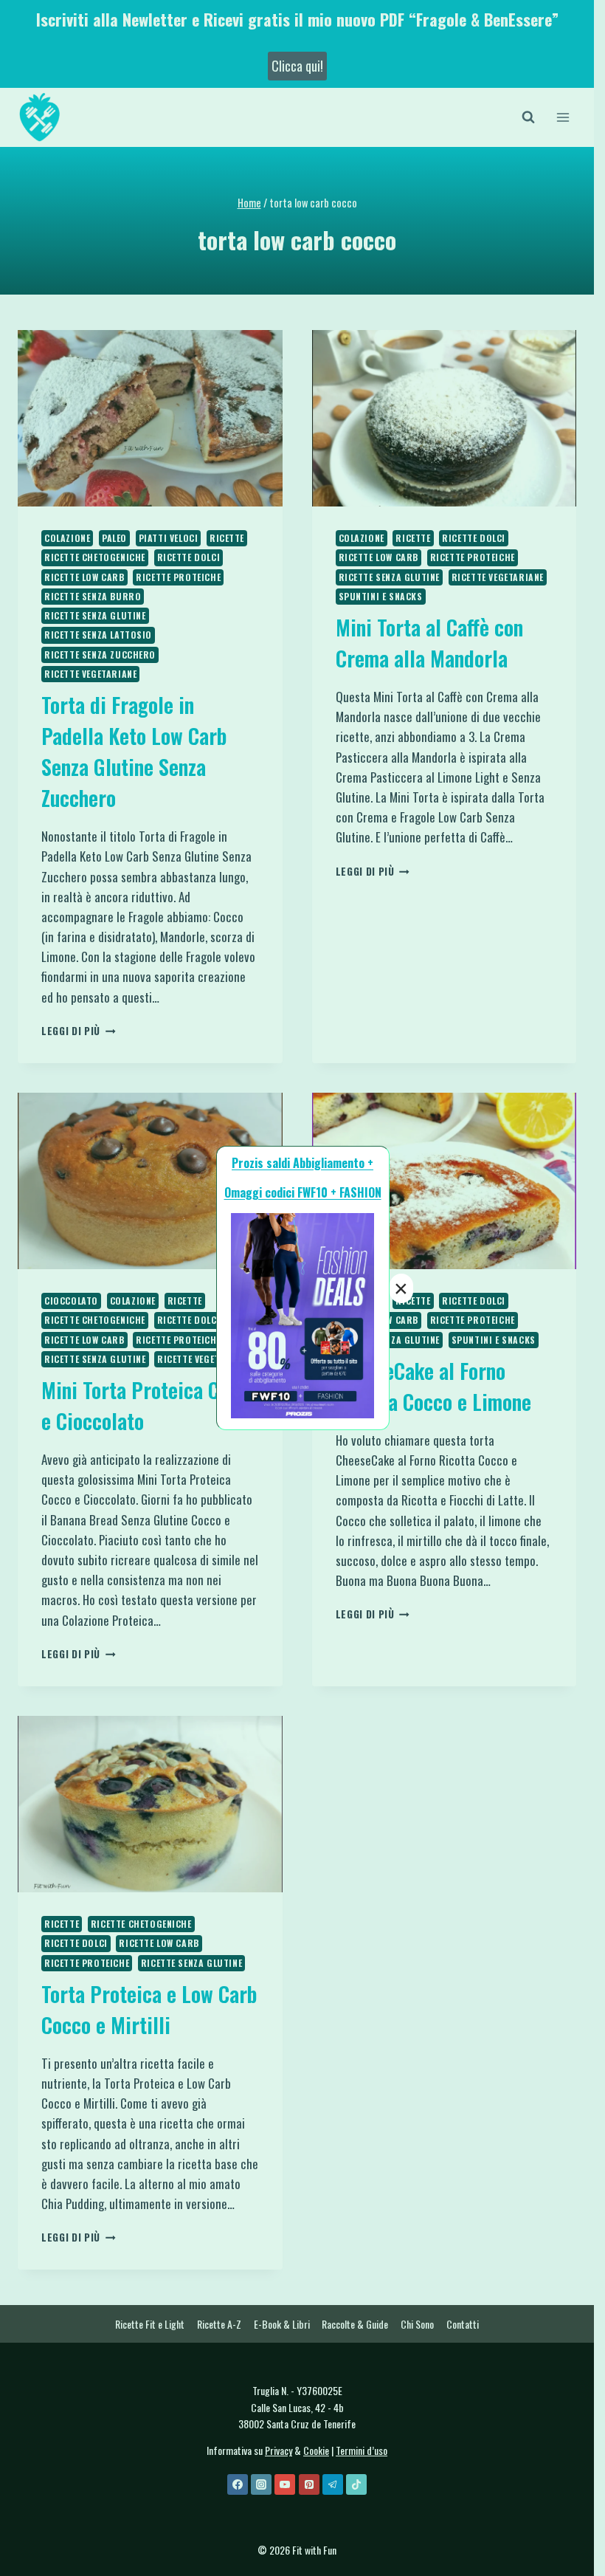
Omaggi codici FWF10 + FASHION (303, 1192)
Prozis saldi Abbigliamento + (302, 1163)
